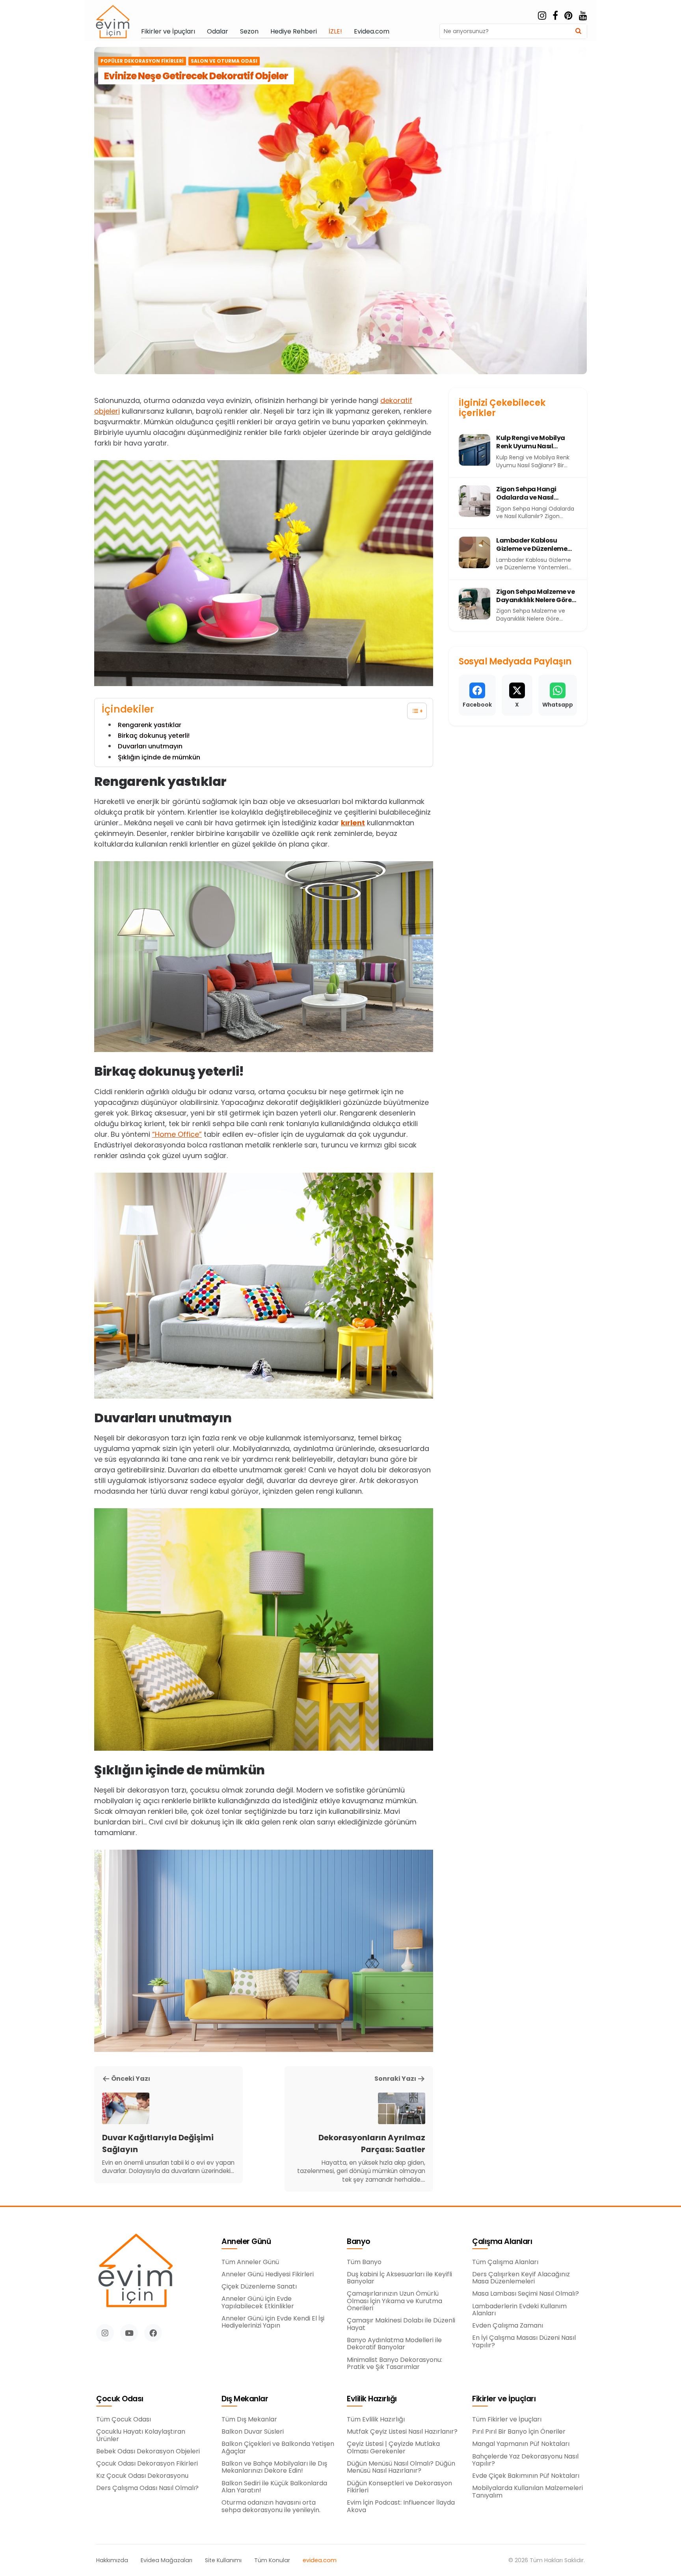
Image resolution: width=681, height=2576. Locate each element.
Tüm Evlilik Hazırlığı (376, 2419)
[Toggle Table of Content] (413, 711)
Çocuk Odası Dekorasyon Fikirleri (147, 2464)
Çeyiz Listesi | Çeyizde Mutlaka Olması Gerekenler (393, 2448)
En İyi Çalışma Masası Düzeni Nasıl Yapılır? (524, 2342)
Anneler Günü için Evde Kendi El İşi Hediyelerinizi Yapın (273, 2322)
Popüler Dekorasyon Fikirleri (142, 61)
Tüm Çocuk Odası (124, 2419)
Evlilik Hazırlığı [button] (372, 2399)
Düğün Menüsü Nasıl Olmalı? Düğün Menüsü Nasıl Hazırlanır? (401, 2467)
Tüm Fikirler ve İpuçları (507, 2419)
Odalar (218, 32)
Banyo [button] (359, 2242)
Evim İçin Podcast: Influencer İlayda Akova (401, 2506)
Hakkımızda (112, 2560)
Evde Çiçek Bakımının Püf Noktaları (526, 2476)
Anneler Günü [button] (246, 2242)
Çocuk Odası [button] (120, 2399)
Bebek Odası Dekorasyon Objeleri (148, 2451)
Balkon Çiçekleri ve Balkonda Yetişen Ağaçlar (278, 2448)
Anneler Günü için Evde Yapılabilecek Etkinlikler (258, 2303)
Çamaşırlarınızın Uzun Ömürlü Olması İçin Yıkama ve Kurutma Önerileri (394, 2301)
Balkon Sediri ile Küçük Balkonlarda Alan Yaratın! (274, 2487)
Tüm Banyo (364, 2262)
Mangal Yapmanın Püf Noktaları (521, 2444)
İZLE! (335, 32)
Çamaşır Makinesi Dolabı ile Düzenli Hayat (401, 2324)
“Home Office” (177, 1134)
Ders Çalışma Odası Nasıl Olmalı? (147, 2488)
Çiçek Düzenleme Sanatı (259, 2287)
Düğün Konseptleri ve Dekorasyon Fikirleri (399, 2487)
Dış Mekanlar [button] (245, 2399)
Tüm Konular (272, 2560)
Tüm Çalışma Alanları (505, 2262)
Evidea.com (372, 32)
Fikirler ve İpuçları (168, 32)
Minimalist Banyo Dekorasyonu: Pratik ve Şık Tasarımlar (394, 2364)
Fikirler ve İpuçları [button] (504, 2399)
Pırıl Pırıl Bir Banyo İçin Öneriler (519, 2432)
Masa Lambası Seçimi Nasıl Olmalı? (526, 2294)
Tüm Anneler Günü (250, 2262)
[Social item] (542, 16)
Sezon (249, 32)
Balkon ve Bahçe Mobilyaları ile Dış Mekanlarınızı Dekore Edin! (274, 2467)
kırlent (353, 823)
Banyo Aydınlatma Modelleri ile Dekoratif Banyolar (394, 2344)
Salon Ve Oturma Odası (224, 61)
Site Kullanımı (223, 2560)
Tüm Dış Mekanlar (249, 2419)
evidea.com (320, 2560)
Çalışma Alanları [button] (502, 2242)
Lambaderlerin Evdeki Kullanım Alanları (519, 2310)
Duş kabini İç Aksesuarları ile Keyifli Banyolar (399, 2278)
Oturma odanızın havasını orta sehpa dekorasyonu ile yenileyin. (271, 2506)
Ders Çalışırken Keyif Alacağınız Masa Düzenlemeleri (521, 2278)
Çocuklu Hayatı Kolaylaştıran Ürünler (141, 2435)
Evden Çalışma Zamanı (508, 2326)
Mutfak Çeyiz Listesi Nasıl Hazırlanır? (402, 2432)
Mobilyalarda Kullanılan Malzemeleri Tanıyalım (527, 2492)
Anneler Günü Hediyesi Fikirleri (268, 2274)
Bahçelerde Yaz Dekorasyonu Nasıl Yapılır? (525, 2460)
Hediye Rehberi (294, 32)
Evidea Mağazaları (167, 2560)
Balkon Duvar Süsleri (253, 2432)
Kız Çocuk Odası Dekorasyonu (142, 2476)
